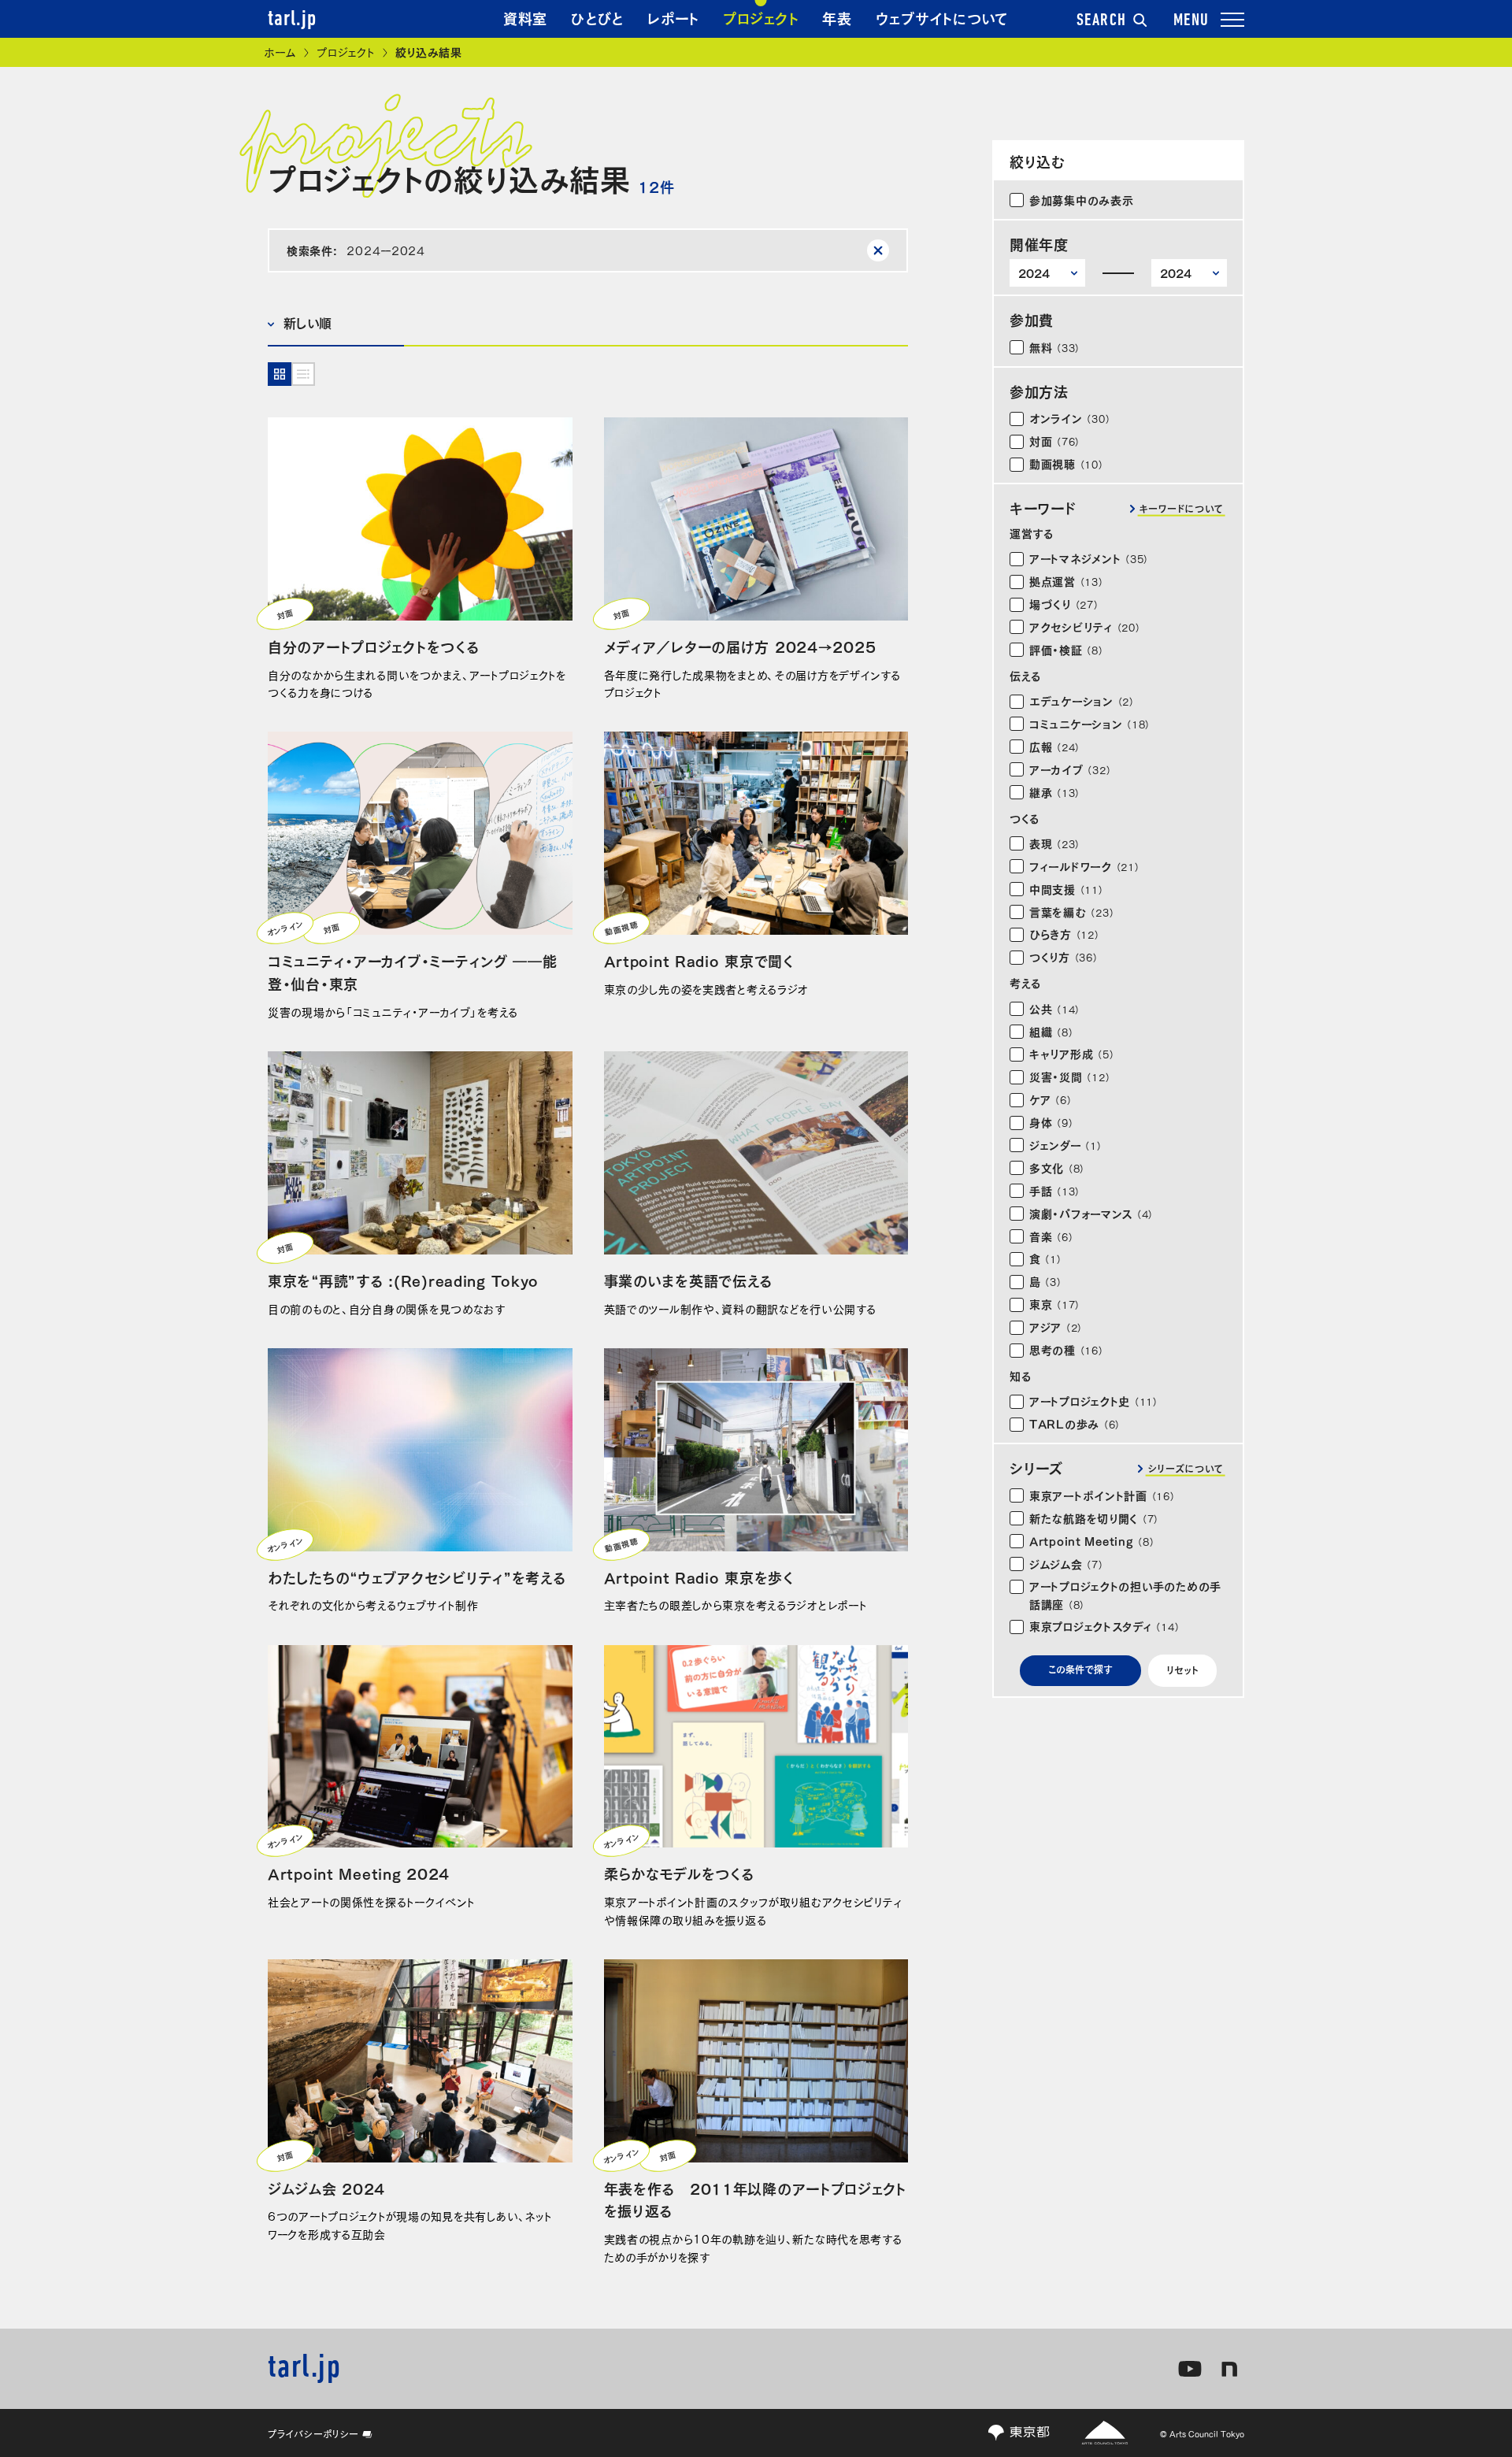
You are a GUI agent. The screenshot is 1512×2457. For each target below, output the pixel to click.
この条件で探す (1080, 1669)
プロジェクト (761, 17)
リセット (1182, 1669)
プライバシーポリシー (313, 2433)
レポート (673, 17)
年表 (837, 17)
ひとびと (597, 17)
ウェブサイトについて (942, 17)
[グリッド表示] (280, 374)
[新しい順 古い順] (336, 324)
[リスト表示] (303, 374)
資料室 (525, 17)
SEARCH (1102, 21)
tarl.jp (292, 20)
